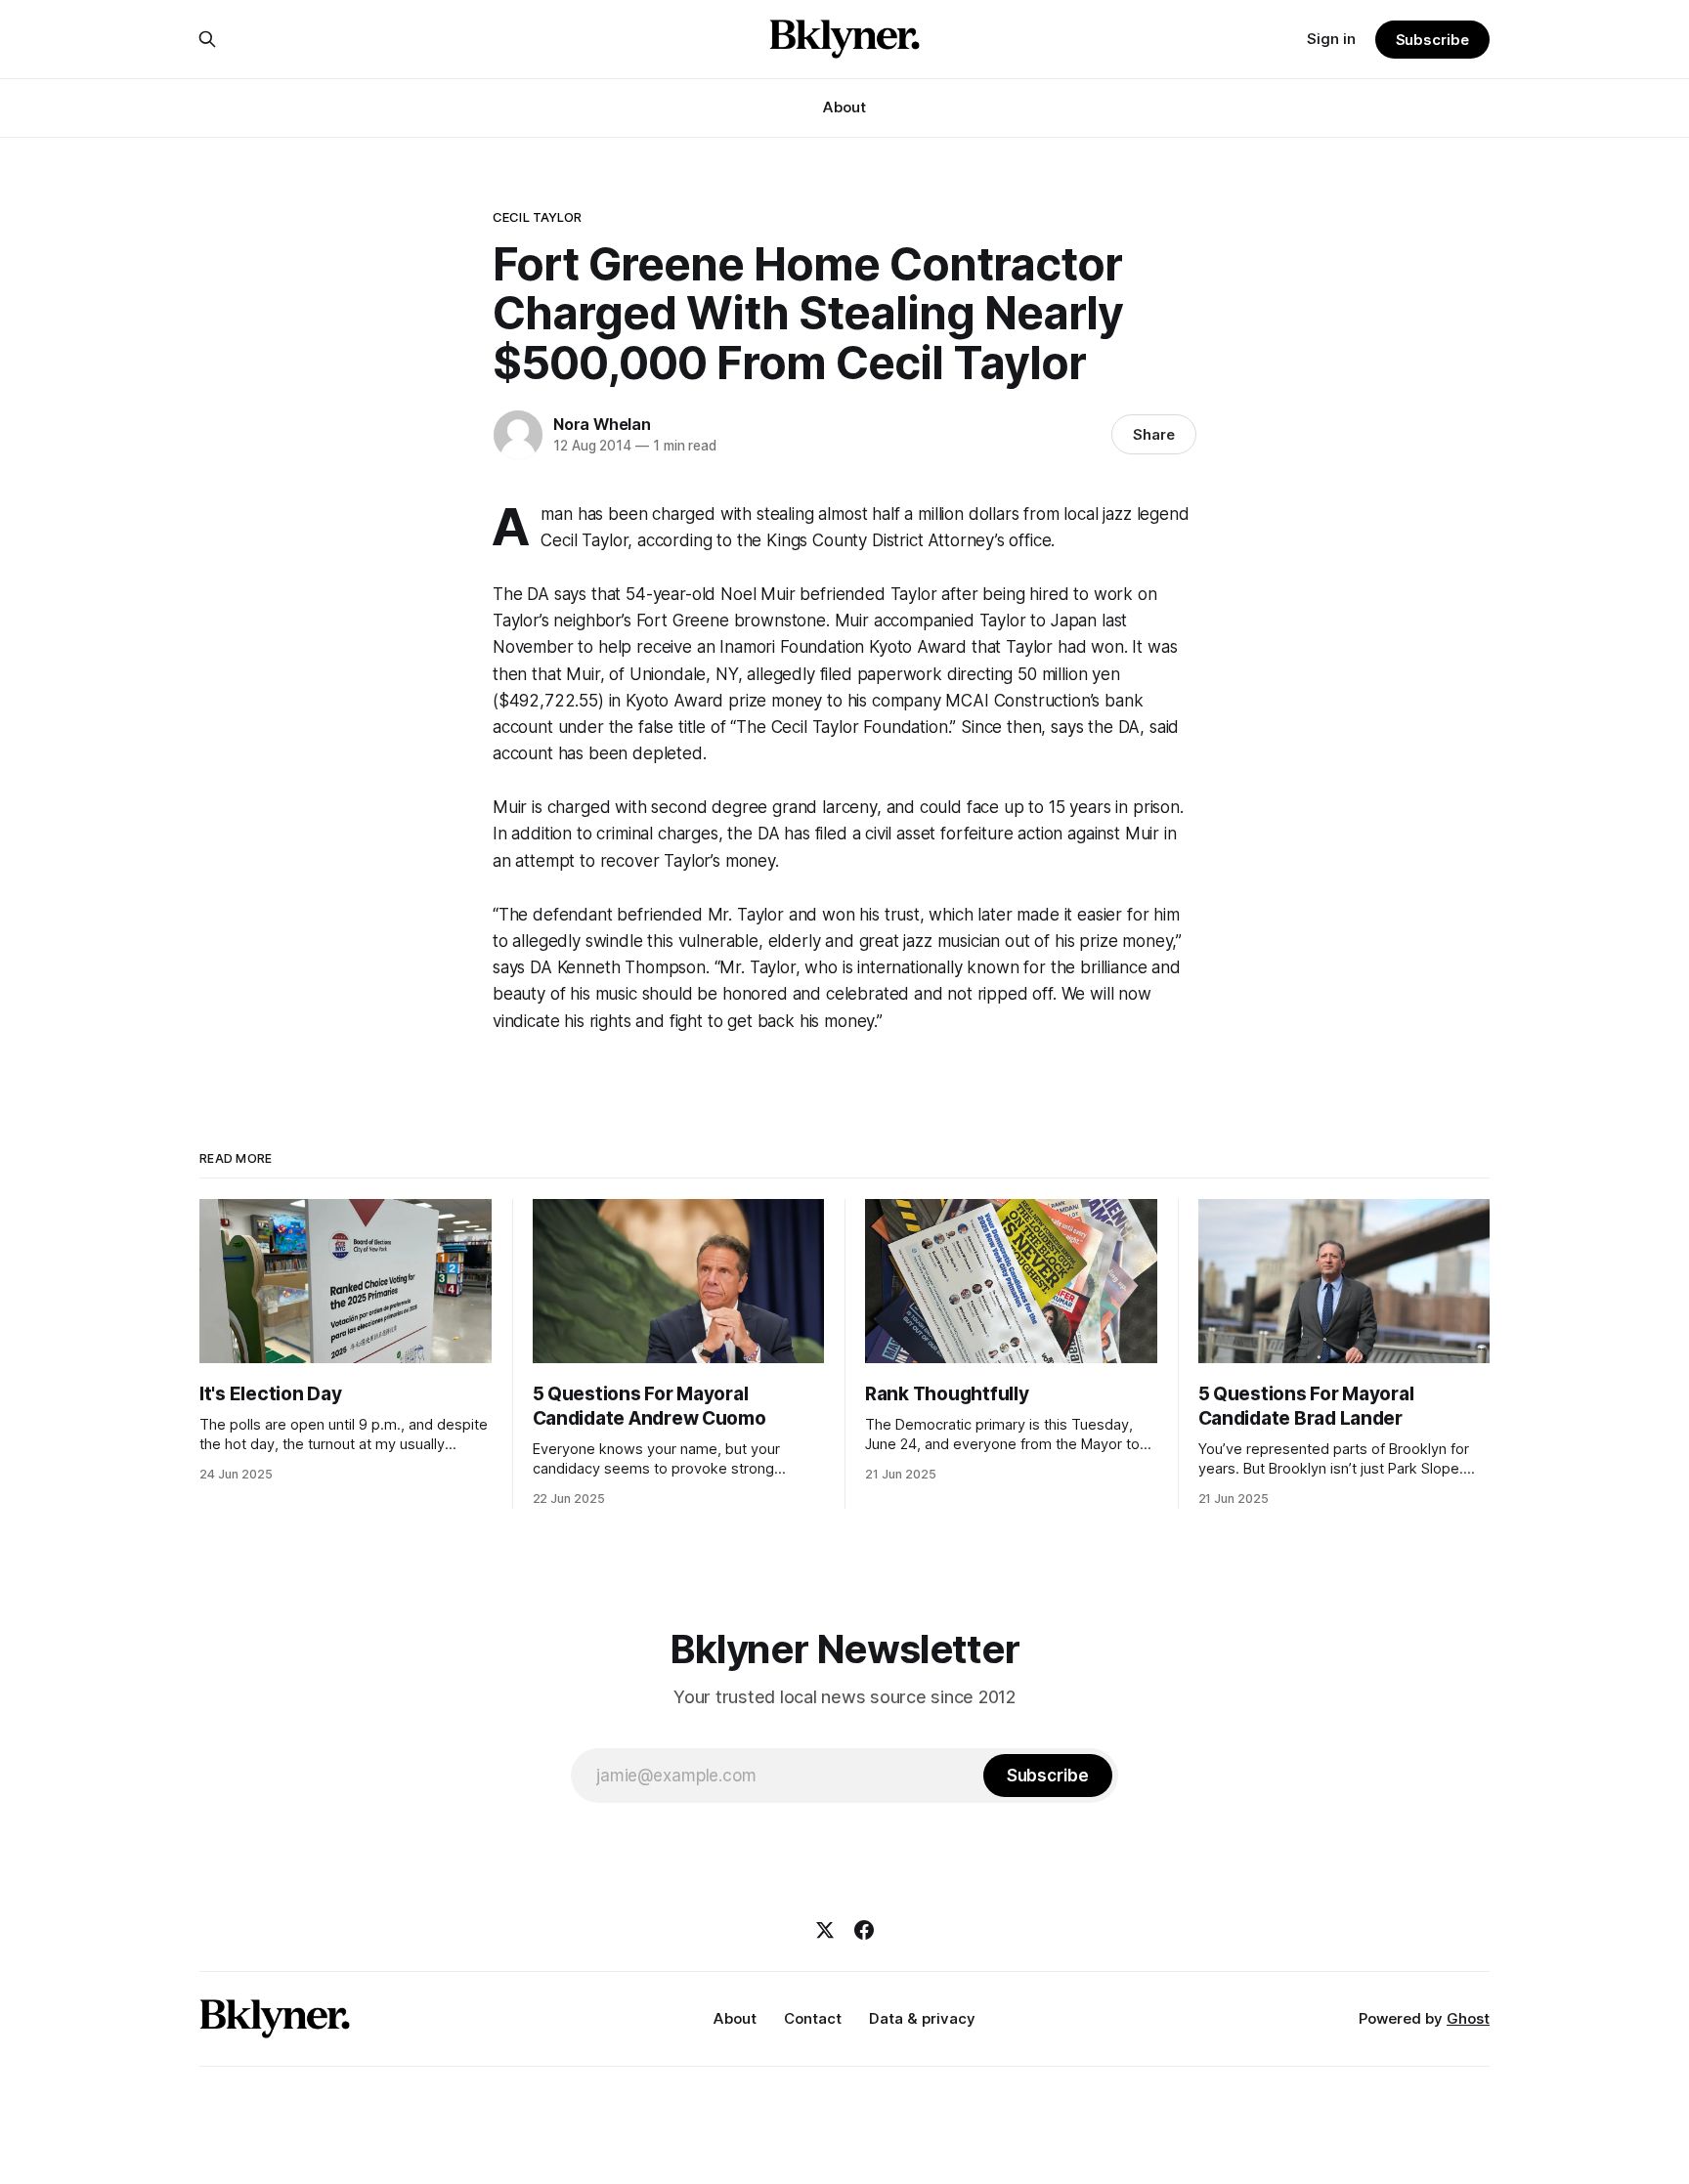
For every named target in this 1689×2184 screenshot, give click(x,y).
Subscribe (1432, 40)
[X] (825, 1930)
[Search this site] (207, 39)
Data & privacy (922, 2018)
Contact (813, 2018)
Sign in (1331, 39)
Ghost (1468, 2018)
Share (1154, 434)
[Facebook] (864, 1930)
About (844, 107)
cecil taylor (538, 217)
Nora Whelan (602, 424)
